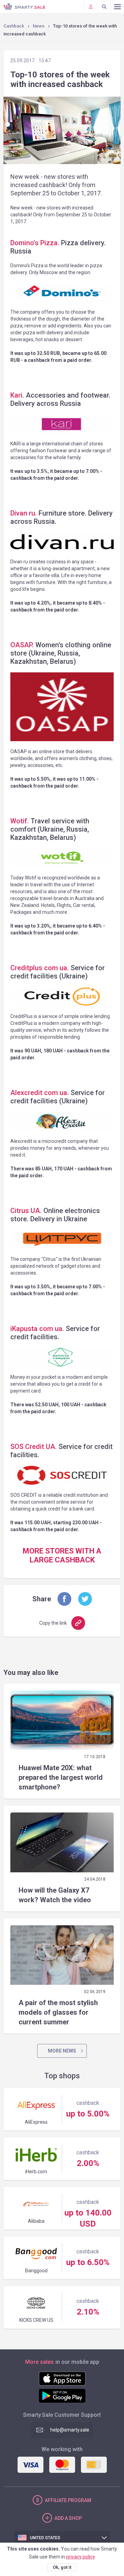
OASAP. (23, 645)
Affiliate (68, 2500)
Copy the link (53, 1623)
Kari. (17, 395)
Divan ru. (24, 513)
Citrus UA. (26, 1211)
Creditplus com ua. (40, 968)
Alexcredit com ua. (40, 1093)
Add (68, 2518)
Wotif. (20, 821)
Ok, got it (62, 2567)
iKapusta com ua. (37, 1329)
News (39, 26)
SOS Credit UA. (34, 1447)
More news (62, 2051)
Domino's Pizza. (35, 243)
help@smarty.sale (70, 2430)
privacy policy (81, 2557)
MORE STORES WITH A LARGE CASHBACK (62, 1555)
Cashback (14, 26)
